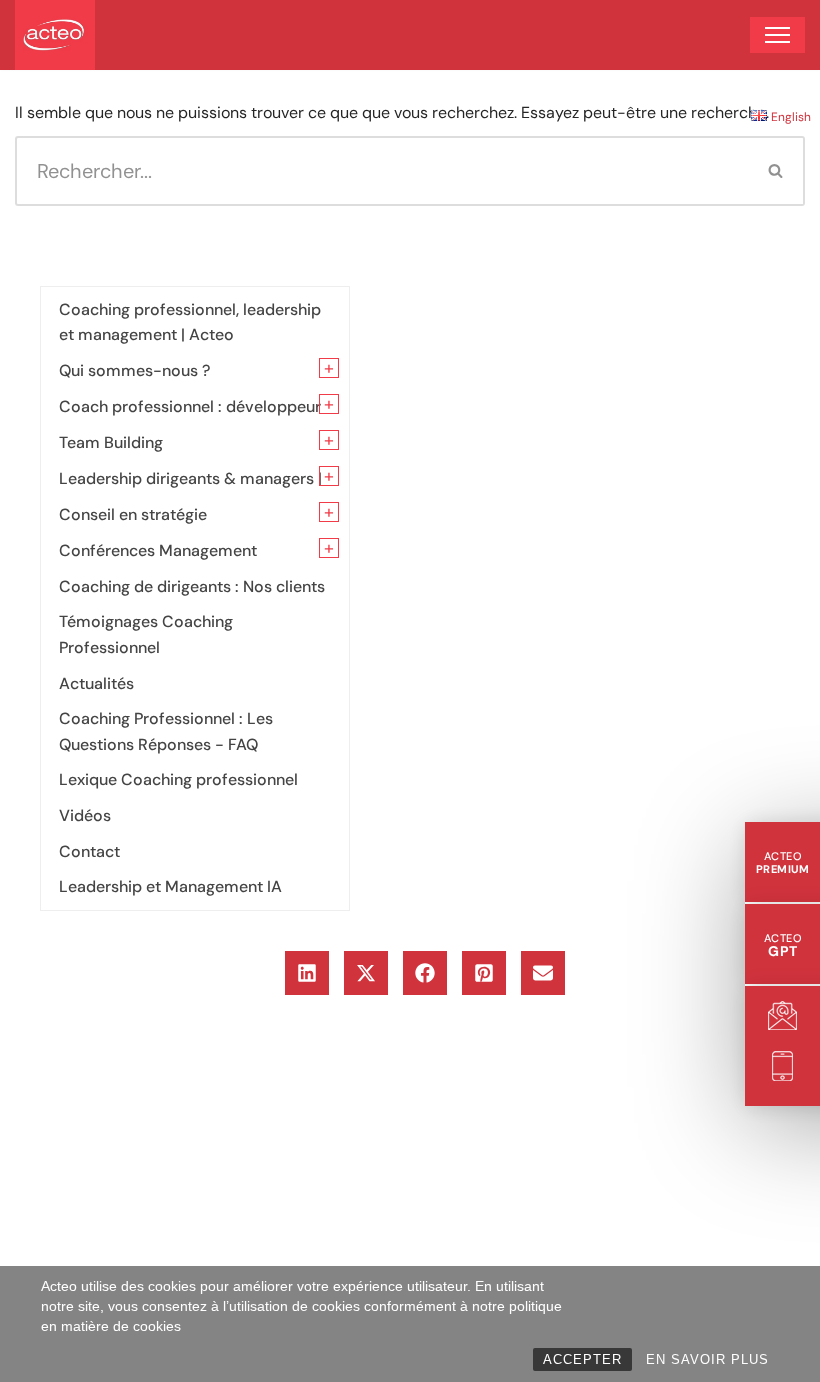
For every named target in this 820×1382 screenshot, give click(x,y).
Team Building (111, 442)
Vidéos (85, 815)
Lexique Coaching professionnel (178, 779)
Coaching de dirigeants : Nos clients (192, 586)
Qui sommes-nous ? (134, 370)
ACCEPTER (582, 1359)
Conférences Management (158, 550)
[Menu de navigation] (777, 35)
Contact (89, 851)
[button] (307, 973)
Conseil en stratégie (133, 514)
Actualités (96, 683)
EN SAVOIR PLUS (707, 1359)
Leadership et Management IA (170, 886)
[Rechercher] (776, 171)
